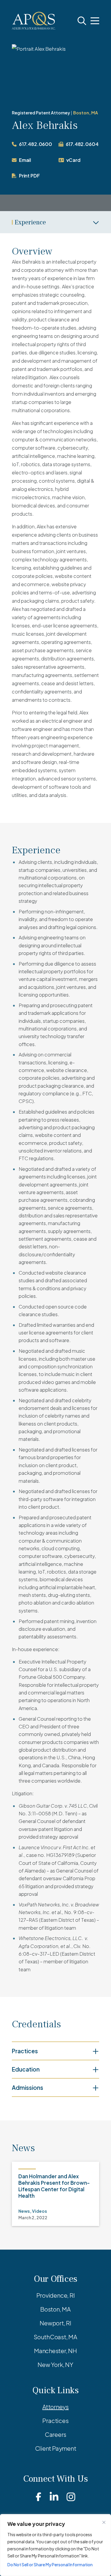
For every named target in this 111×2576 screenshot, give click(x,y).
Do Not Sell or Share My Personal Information (50, 2565)
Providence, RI (56, 2295)
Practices (55, 2420)
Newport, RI (55, 2323)
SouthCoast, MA (55, 2337)
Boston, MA (86, 113)
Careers (55, 2434)
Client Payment (56, 2448)
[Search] (82, 21)
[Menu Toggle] (95, 21)
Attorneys (55, 2407)
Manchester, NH (55, 2351)
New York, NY (55, 2364)
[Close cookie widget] (104, 2522)
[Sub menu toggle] (55, 222)
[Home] (34, 21)
